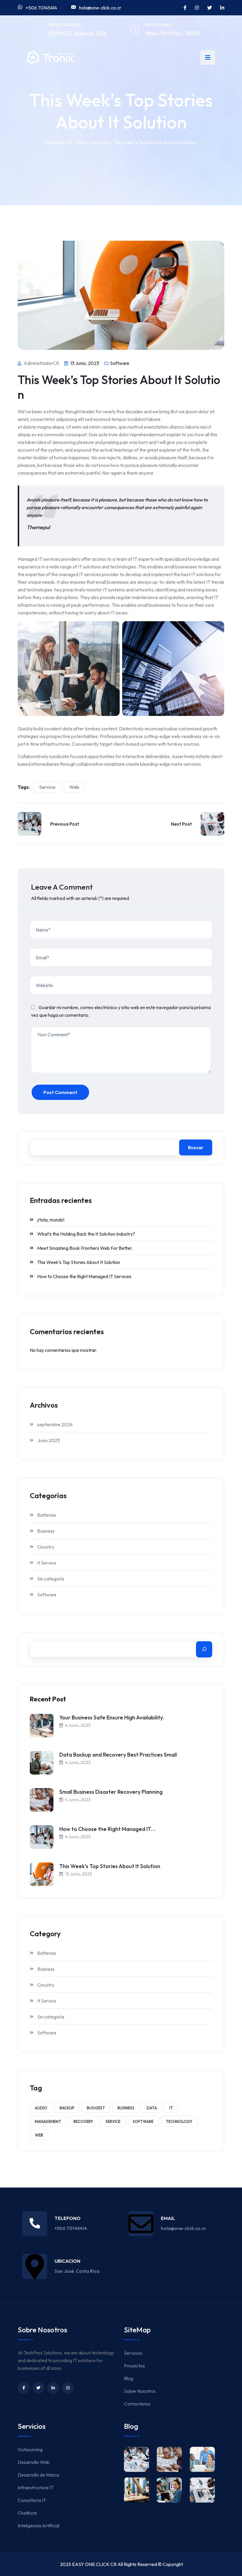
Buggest (96, 2108)
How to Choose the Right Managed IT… (107, 1829)
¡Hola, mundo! (51, 1220)
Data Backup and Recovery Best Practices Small (118, 1755)
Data (152, 2108)
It (171, 2108)
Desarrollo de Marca (38, 2475)
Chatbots (27, 2513)
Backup (67, 2108)
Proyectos (134, 2366)
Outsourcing (30, 2449)
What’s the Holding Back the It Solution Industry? (86, 1234)
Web (74, 787)
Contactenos (137, 2404)
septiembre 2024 (55, 1424)
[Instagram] (68, 2388)
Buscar (196, 1147)
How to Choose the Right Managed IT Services (84, 1276)
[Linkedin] (53, 2388)
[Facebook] (24, 2388)
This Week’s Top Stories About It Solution (79, 1262)
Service (47, 787)
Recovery (83, 2121)
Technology (179, 2121)
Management (48, 2121)
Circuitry (46, 1547)
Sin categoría (51, 1579)
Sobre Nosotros (140, 2391)
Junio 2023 (49, 1440)
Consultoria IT (32, 2500)
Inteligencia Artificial (39, 2526)
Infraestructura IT (36, 2488)
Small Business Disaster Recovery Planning (111, 1792)
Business (46, 1531)
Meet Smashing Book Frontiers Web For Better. (85, 1248)
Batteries (47, 1515)
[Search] (204, 1649)
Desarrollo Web (34, 2462)
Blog (129, 2378)
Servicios (133, 2353)
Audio (41, 2108)
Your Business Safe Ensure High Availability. (112, 1717)
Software (120, 363)
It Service (47, 1563)
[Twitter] (38, 2388)
